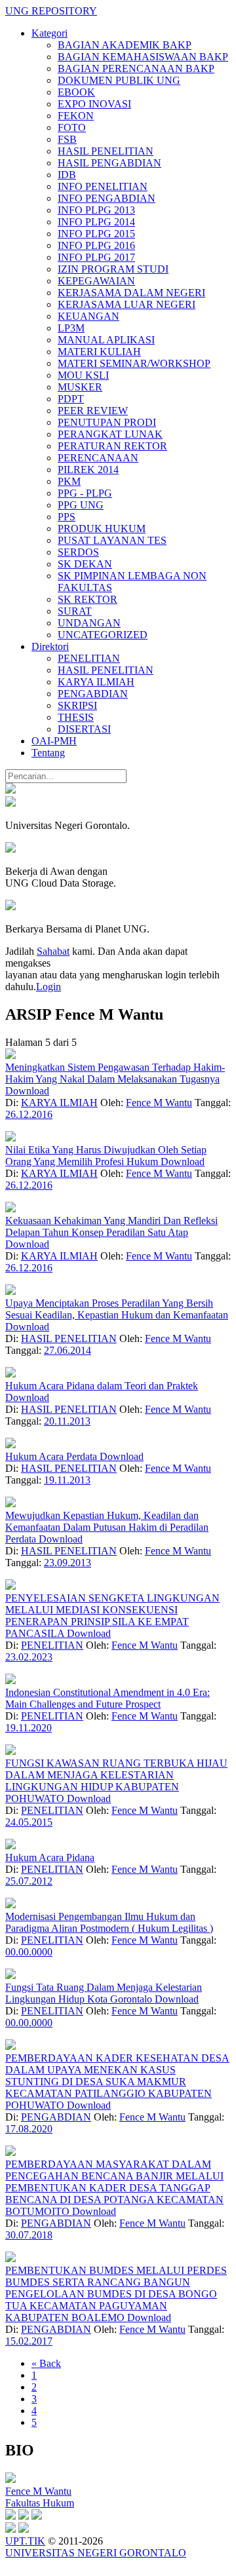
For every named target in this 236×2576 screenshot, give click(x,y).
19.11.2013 (67, 1480)
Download (27, 1091)
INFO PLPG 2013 (96, 210)
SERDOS (78, 552)
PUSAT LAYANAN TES (112, 540)
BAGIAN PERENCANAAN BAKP (136, 68)
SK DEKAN (85, 564)
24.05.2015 (29, 1822)
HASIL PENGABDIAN (109, 163)
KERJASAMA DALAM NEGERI (131, 293)
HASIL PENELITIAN (106, 151)
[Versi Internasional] (10, 790)
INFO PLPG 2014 (96, 222)
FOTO (72, 127)
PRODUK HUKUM (102, 529)
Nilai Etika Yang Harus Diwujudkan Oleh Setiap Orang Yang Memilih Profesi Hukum (106, 1156)
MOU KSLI (83, 375)
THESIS (76, 717)
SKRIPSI (77, 705)
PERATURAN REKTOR (112, 446)
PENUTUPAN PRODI (107, 422)
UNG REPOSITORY (51, 11)
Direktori (50, 646)
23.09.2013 (68, 1563)
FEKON (76, 116)
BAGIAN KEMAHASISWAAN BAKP (143, 57)
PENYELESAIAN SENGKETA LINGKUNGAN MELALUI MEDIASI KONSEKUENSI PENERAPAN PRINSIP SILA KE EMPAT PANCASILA (112, 1616)
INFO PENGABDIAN (107, 198)
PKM (69, 481)
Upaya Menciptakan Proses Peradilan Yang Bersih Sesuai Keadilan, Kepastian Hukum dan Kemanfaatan (117, 1309)
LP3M (71, 328)
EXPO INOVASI (94, 104)
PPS (67, 517)
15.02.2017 (29, 2341)
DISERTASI (84, 729)
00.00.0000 (29, 1952)
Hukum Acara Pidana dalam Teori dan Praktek (102, 1386)
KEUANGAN (88, 316)
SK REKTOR (88, 599)
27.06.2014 (68, 1350)
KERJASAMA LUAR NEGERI (127, 304)
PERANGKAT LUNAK (110, 434)
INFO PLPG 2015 (96, 234)
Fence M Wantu (159, 1103)
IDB (67, 175)
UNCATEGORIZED (103, 635)
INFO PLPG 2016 (96, 245)
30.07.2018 (29, 2235)
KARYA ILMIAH (96, 682)
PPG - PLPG (85, 493)
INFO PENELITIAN (103, 186)
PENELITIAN (89, 658)
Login (49, 987)
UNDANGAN (89, 623)
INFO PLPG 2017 (96, 257)
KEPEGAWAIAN (96, 281)
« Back (46, 2363)
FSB (67, 139)
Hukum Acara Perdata (52, 1456)
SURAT (75, 611)
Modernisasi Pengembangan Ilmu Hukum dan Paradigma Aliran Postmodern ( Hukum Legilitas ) (109, 1922)
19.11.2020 (29, 1728)
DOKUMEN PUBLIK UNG (119, 80)
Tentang (48, 753)
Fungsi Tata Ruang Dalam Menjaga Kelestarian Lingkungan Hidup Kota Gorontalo (104, 1993)
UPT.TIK (25, 2541)
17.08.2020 (29, 2129)
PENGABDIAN (93, 694)
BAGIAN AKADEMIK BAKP (125, 45)
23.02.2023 (29, 1657)
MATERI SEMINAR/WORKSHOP (134, 363)
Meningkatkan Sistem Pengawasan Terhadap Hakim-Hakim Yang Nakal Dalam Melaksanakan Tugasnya (115, 1073)
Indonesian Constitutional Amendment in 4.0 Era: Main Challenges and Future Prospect (108, 1698)
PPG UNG (81, 505)
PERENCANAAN (98, 458)
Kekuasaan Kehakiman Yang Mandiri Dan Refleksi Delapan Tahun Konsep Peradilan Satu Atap (111, 1226)
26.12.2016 (29, 1114)
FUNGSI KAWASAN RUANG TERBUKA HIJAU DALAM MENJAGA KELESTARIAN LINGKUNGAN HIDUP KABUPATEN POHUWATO (116, 1781)
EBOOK (76, 92)
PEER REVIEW (93, 411)
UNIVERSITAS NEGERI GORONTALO (96, 2553)
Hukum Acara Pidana (50, 1857)
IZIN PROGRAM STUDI (113, 269)
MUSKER (80, 387)
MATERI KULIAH (99, 352)
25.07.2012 (29, 1881)
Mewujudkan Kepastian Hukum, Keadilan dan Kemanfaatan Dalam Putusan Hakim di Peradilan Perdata (107, 1527)
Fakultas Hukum (40, 2503)
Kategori (49, 33)
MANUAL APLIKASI (106, 340)
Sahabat (53, 951)
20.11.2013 (67, 1421)
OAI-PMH (54, 741)
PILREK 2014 (88, 470)
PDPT (71, 399)
